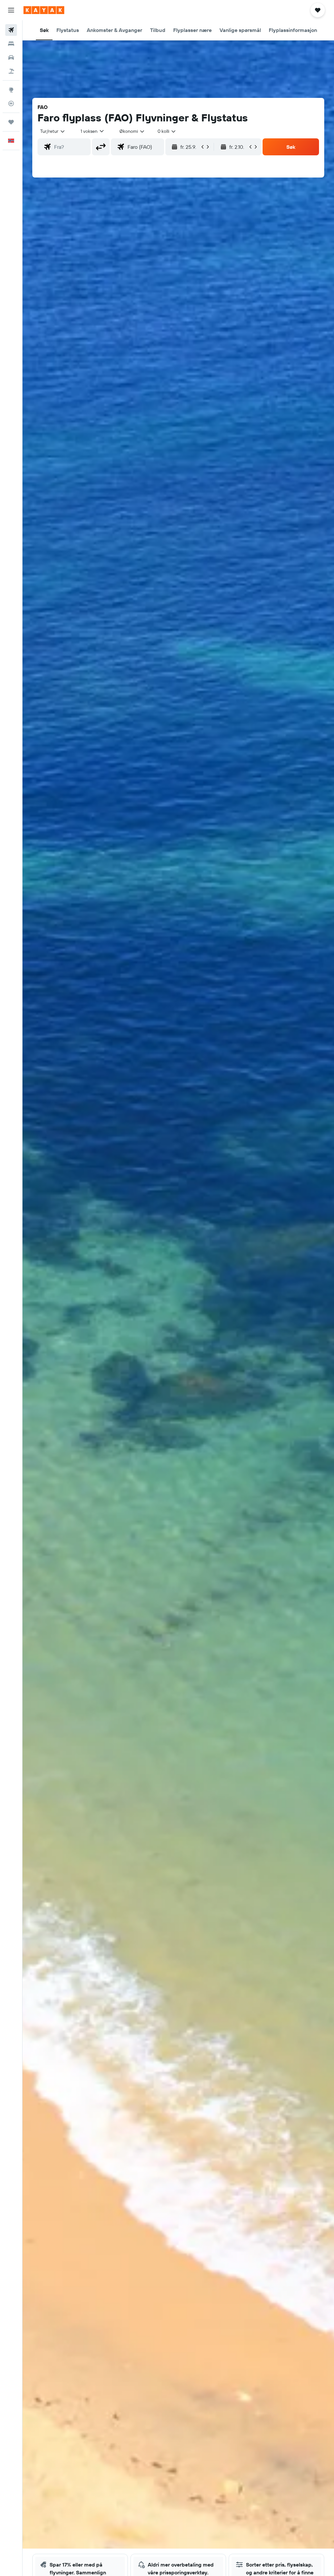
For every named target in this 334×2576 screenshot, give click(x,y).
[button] (11, 10)
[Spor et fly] (11, 103)
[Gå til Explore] (11, 90)
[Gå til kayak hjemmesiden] (44, 10)
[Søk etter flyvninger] (11, 30)
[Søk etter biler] (11, 57)
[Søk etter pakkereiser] (11, 71)
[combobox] (132, 131)
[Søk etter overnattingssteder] (11, 44)
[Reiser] (11, 122)
